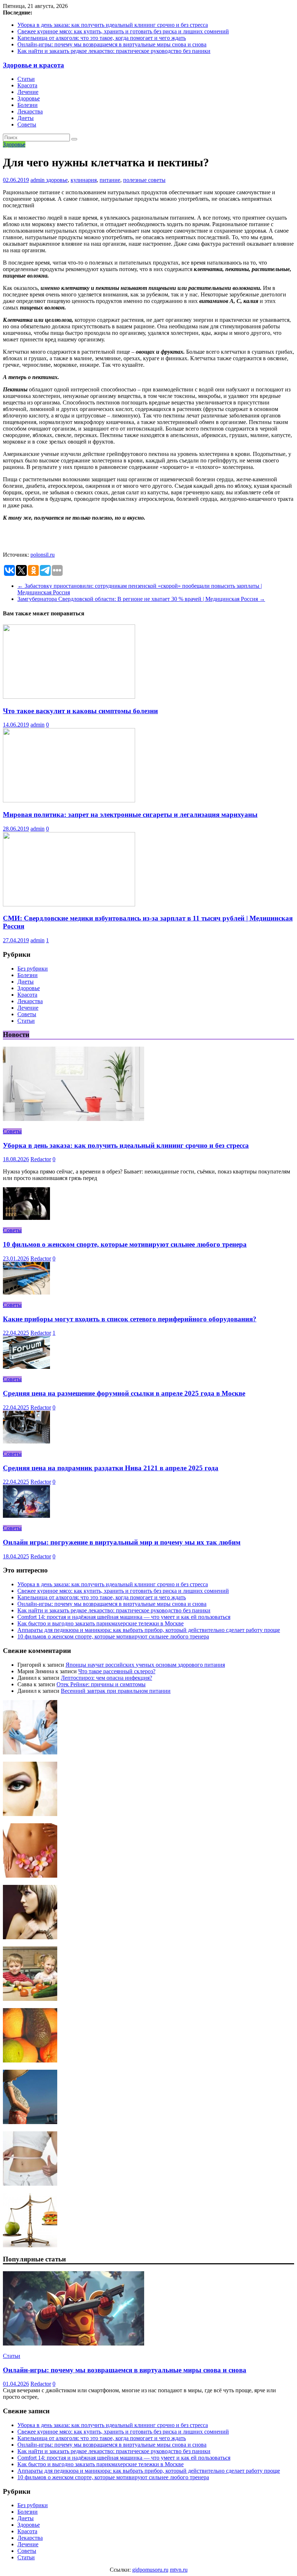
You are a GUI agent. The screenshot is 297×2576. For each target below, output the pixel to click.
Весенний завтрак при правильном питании (116, 1691)
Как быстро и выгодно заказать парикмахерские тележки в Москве (101, 1623)
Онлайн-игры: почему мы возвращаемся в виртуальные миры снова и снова (112, 44)
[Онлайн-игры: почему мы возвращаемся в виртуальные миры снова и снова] (74, 2344)
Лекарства (30, 111)
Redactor (41, 1159)
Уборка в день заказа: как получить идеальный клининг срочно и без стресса (113, 25)
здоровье (57, 180)
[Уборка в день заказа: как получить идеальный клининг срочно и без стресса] (74, 1119)
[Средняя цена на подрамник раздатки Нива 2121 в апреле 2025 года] (26, 1441)
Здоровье (29, 98)
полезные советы (144, 180)
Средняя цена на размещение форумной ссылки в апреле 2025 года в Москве (124, 1393)
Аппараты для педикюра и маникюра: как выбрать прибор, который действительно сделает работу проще (149, 1630)
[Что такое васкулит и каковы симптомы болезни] (69, 697)
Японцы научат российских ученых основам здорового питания (145, 1665)
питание (110, 180)
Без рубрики (33, 969)
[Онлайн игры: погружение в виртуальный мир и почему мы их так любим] (26, 1516)
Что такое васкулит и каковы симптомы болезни (80, 711)
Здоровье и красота (34, 65)
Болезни (28, 105)
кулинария (84, 180)
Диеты (26, 118)
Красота (27, 85)
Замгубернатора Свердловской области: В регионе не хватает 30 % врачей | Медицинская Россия (141, 599)
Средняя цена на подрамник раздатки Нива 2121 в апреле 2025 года (111, 1468)
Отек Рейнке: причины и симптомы (101, 1684)
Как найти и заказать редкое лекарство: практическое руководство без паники (114, 51)
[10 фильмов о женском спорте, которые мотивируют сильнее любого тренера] (26, 1218)
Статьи (26, 79)
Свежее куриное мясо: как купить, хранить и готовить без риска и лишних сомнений (123, 31)
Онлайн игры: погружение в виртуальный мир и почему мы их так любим (122, 1542)
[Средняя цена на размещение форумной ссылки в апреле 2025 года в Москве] (26, 1367)
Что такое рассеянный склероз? (117, 1671)
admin (38, 180)
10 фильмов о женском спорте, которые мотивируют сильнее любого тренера (125, 1244)
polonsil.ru (43, 555)
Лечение (28, 92)
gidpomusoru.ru (150, 2570)
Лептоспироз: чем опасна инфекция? (106, 1678)
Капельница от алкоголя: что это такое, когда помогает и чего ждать (102, 38)
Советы (27, 124)
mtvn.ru (179, 2570)
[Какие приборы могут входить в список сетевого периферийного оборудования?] (26, 1293)
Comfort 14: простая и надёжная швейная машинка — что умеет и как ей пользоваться (124, 1617)
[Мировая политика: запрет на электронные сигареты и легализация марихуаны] (69, 800)
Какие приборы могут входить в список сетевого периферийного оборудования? (130, 1319)
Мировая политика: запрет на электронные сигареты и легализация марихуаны (130, 815)
